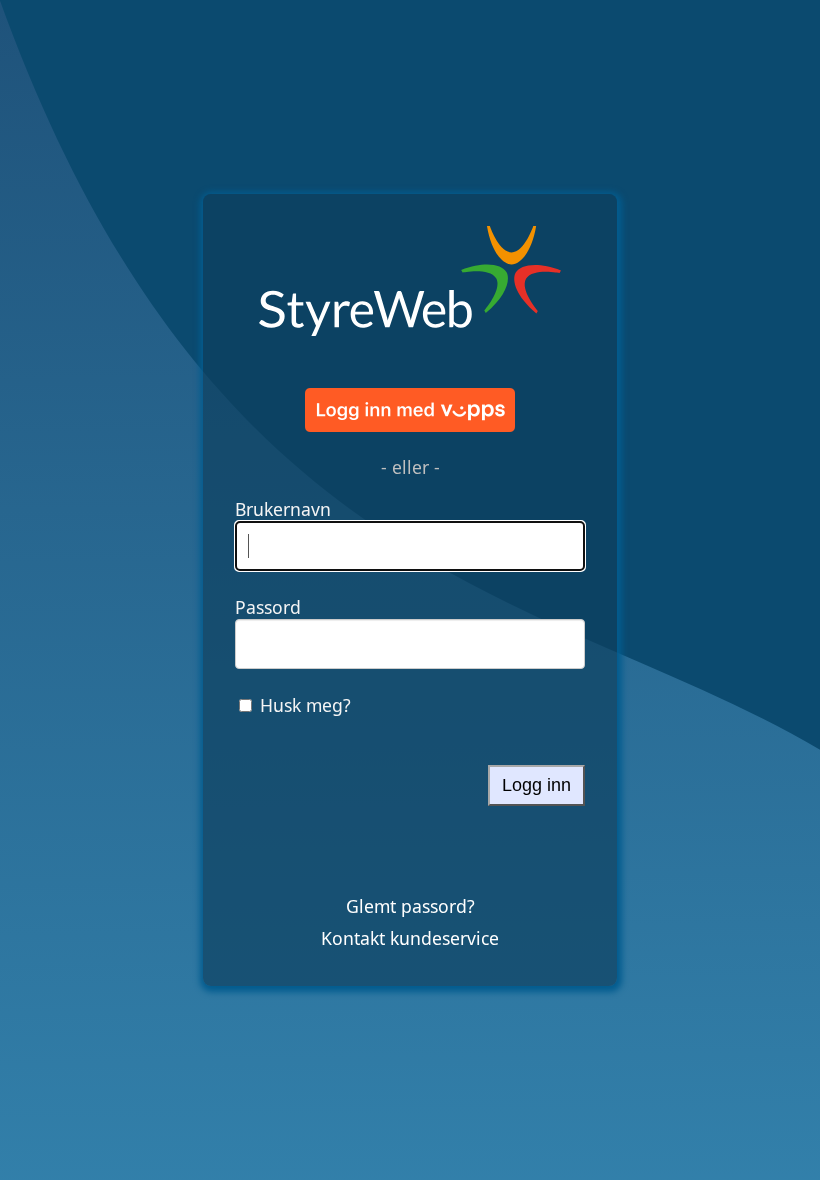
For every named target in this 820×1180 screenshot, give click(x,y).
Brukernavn (283, 509)
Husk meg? (305, 705)
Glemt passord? (410, 906)
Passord (268, 607)
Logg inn (536, 785)
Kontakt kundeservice (410, 938)
